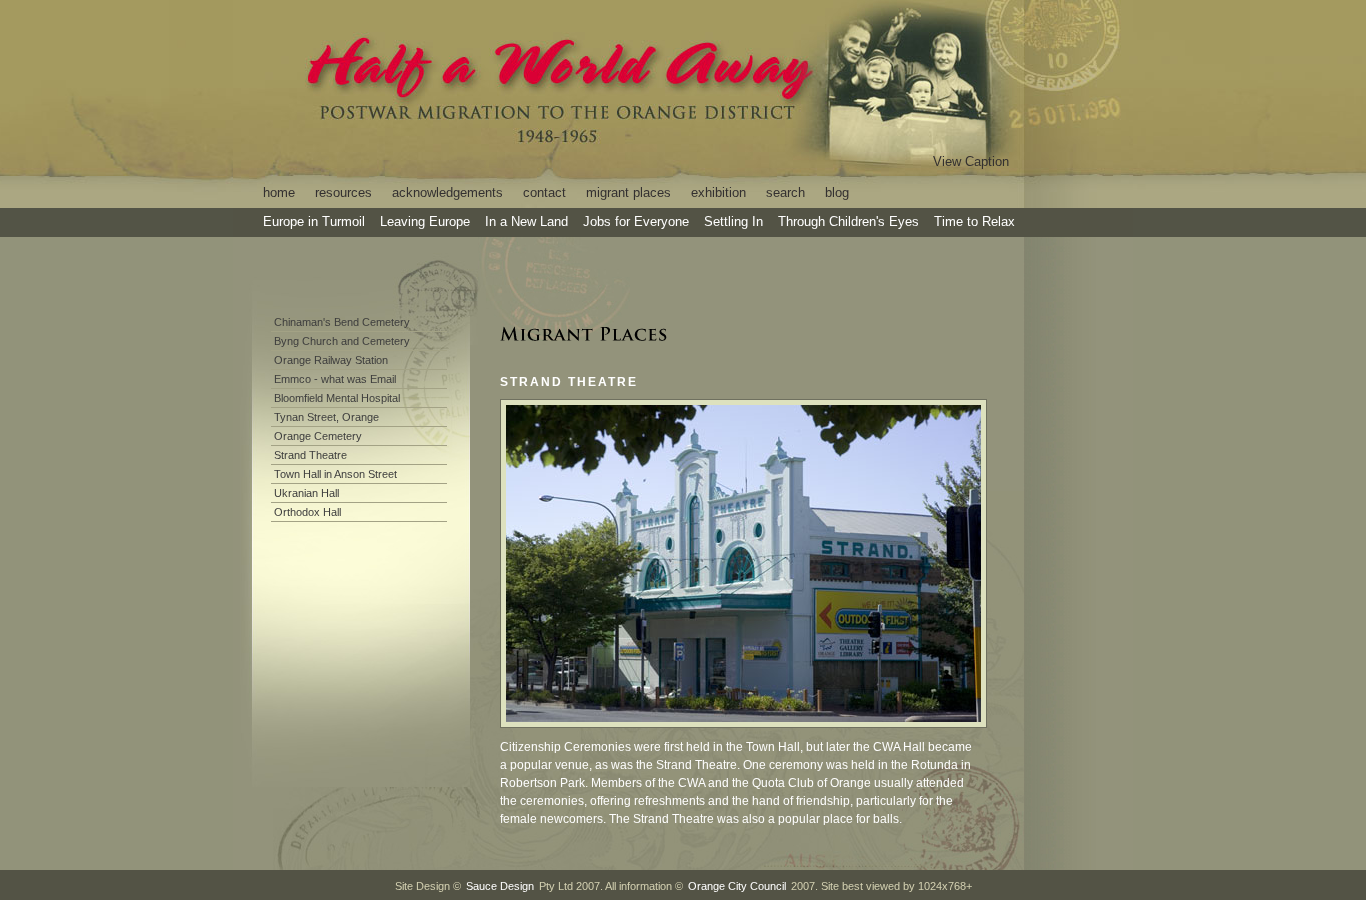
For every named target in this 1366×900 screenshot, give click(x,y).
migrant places (628, 192)
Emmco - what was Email (335, 379)
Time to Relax (974, 221)
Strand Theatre (310, 455)
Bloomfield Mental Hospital (337, 398)
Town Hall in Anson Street (335, 474)
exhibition (718, 192)
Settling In (733, 221)
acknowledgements (447, 192)
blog (837, 192)
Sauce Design (500, 886)
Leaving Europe (425, 221)
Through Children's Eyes (848, 221)
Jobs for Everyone (636, 221)
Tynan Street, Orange (326, 417)
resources (343, 192)
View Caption (971, 161)
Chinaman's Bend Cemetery (342, 322)
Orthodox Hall (307, 512)
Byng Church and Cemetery (342, 341)
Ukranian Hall (306, 493)
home (279, 192)
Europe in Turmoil (314, 221)
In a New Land (526, 221)
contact (544, 192)
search (785, 192)
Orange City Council (737, 886)
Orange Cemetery (318, 436)
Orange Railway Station (331, 360)
